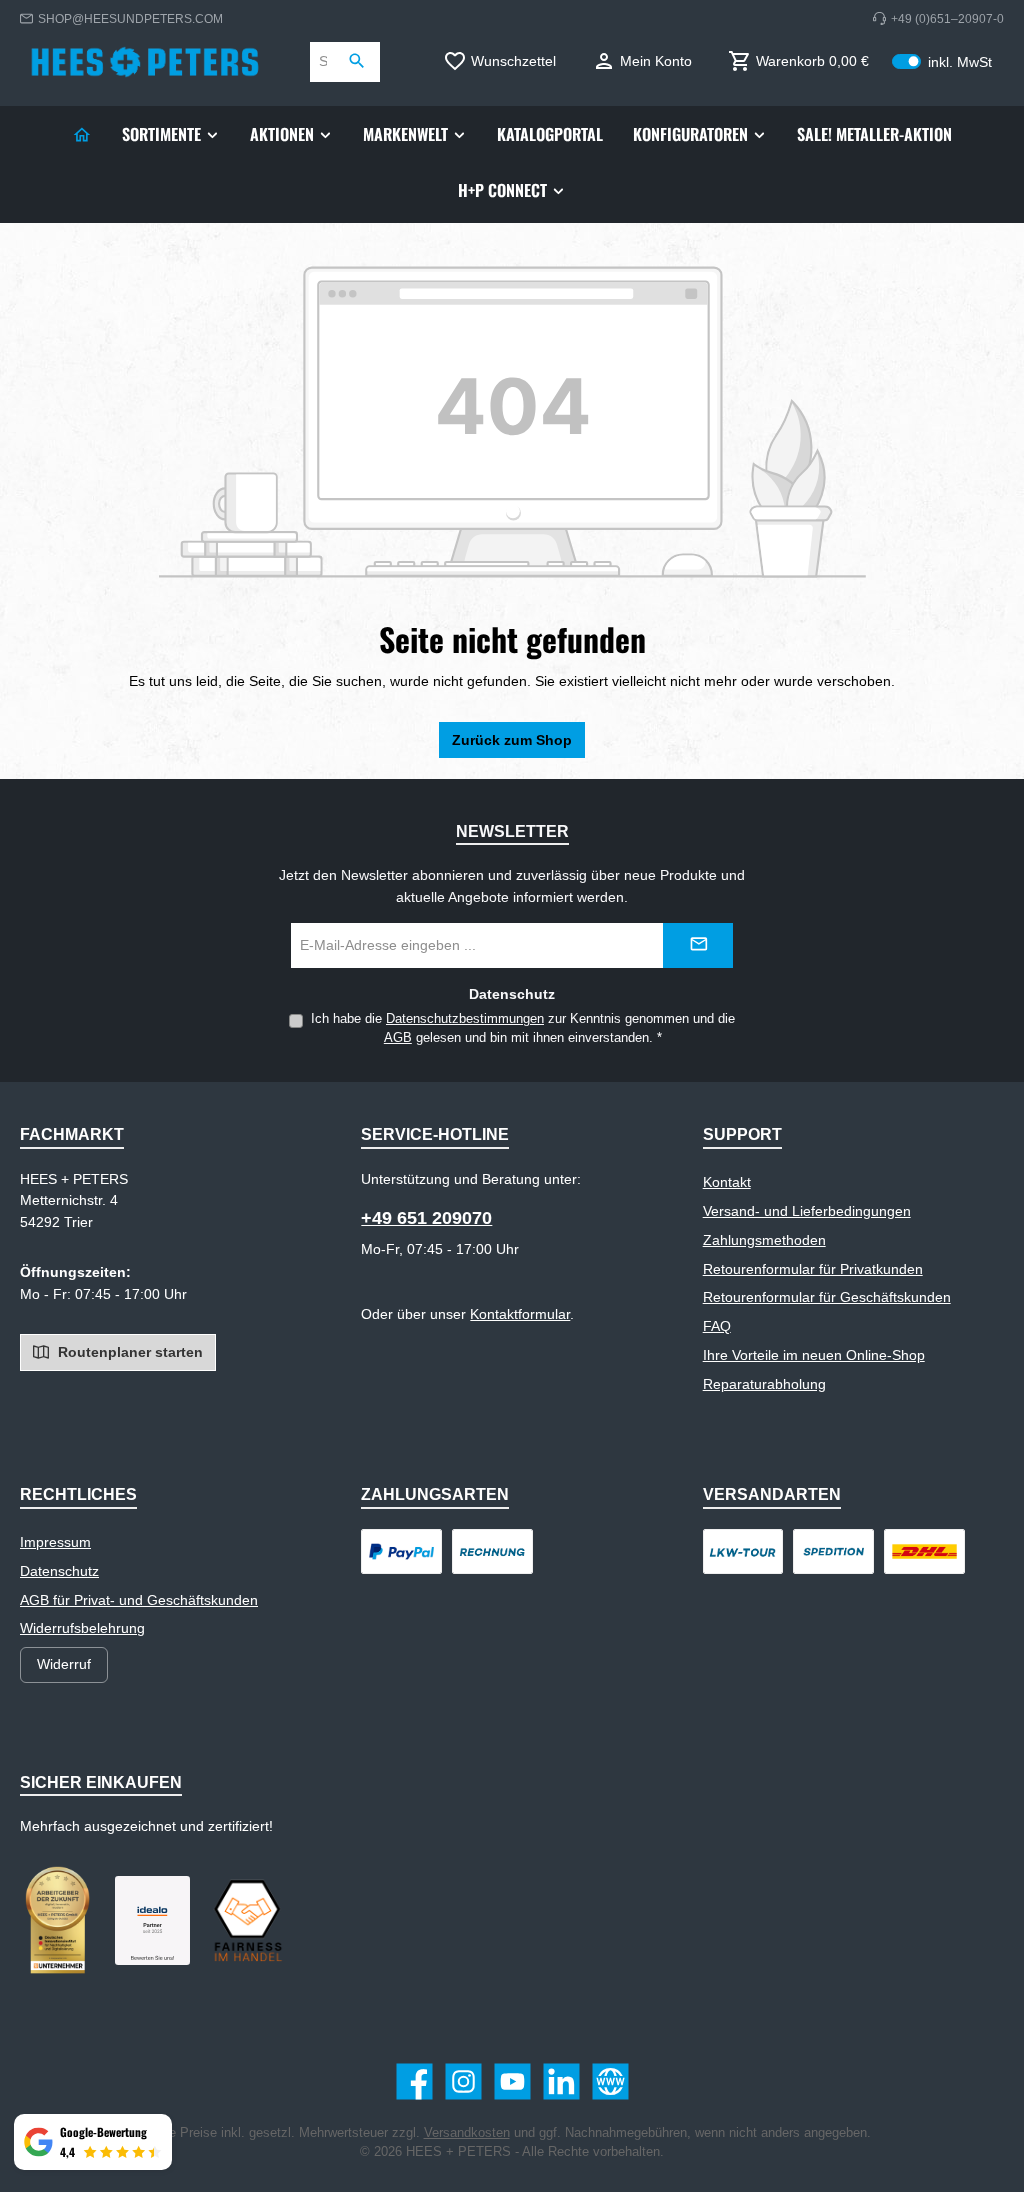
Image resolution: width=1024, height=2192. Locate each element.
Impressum (55, 1542)
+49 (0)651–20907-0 (947, 18)
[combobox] (323, 62)
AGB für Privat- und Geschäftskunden (139, 1600)
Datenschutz (59, 1571)
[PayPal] (401, 1551)
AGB (398, 1038)
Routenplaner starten (128, 1352)
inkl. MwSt (942, 61)
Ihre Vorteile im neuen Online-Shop (814, 1355)
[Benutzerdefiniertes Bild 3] (152, 1920)
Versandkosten (467, 2133)
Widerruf (64, 1664)
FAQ (717, 1326)
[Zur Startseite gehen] (145, 62)
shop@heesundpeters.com (130, 18)
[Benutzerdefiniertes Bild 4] (247, 1920)
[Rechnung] (492, 1551)
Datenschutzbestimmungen (465, 1019)
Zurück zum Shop (512, 740)
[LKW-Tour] (743, 1551)
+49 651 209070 (426, 1218)
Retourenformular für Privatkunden (813, 1269)
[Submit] (698, 945)
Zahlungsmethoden (764, 1240)
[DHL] (924, 1551)
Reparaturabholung (764, 1384)
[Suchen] (357, 62)
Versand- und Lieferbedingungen (807, 1211)
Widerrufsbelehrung (82, 1628)
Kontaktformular (520, 1314)
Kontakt (727, 1182)
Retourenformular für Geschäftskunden (827, 1297)
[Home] (82, 134)
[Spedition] (833, 1551)
